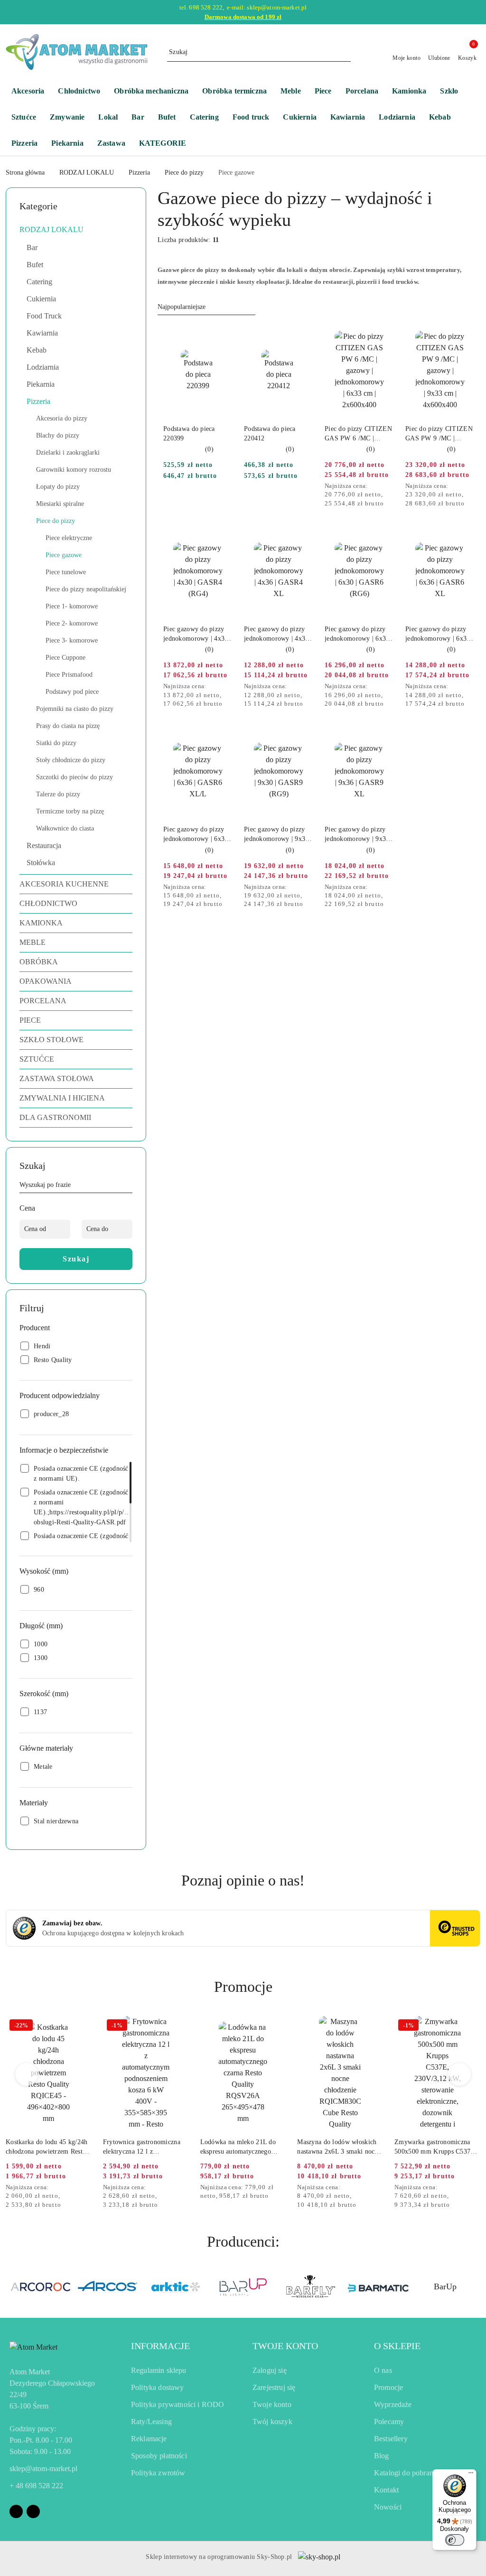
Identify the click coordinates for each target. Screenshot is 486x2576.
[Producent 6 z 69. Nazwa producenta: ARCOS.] (41, 2287)
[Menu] (471, 2475)
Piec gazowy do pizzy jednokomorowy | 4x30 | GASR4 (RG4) (197, 635)
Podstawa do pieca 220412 (270, 434)
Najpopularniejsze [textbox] (182, 307)
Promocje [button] (243, 1987)
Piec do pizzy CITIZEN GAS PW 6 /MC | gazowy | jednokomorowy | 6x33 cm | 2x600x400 (358, 434)
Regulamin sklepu (159, 2370)
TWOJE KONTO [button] (285, 2346)
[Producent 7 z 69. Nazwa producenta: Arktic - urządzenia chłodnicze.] (108, 2287)
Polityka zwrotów (158, 2473)
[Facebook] (16, 2511)
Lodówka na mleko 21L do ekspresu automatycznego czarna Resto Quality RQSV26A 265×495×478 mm (242, 2147)
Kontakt (386, 2490)
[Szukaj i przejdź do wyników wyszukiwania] (345, 52)
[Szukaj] (129, 1186)
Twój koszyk (272, 2422)
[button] (167, 144)
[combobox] (206, 307)
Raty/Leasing (151, 2422)
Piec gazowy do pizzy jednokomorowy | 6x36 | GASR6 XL (439, 635)
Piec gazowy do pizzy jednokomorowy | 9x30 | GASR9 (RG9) (278, 835)
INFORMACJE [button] (160, 2346)
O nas (383, 2370)
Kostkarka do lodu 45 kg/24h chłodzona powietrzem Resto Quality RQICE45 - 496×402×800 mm (47, 2147)
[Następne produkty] (460, 2074)
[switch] (455, 2540)
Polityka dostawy (158, 2387)
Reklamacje (149, 2439)
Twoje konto (272, 2404)
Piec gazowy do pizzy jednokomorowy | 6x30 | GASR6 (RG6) (359, 635)
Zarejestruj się (274, 2387)
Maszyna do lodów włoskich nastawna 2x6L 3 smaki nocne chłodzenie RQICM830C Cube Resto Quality (340, 2147)
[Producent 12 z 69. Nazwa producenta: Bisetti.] (445, 2287)
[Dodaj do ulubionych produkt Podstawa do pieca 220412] (302, 336)
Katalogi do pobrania (406, 2473)
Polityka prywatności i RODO (178, 2404)
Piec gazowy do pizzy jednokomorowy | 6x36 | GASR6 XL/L (197, 835)
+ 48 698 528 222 (36, 2486)
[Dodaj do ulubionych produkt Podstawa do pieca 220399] (222, 336)
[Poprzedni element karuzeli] (10, 2287)
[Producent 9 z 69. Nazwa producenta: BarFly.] (243, 2287)
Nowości (388, 2507)
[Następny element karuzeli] (476, 2287)
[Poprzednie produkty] (27, 2074)
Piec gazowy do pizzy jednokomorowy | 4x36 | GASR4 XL (278, 635)
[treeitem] (76, 230)
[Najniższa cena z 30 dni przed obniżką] (391, 486)
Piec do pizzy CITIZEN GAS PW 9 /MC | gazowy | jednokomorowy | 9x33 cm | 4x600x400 (439, 434)
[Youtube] (33, 2511)
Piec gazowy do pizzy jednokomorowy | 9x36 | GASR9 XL (359, 835)
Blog (382, 2456)
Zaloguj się (270, 2370)
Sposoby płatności (159, 2456)
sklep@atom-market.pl (43, 2469)
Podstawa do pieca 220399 (189, 434)
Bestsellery (391, 2439)
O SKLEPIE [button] (397, 2346)
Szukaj (76, 1259)
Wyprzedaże (393, 2404)
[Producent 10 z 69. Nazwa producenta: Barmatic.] (310, 2287)
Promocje (388, 2387)
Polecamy (389, 2422)
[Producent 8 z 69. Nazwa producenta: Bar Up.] (176, 2287)
